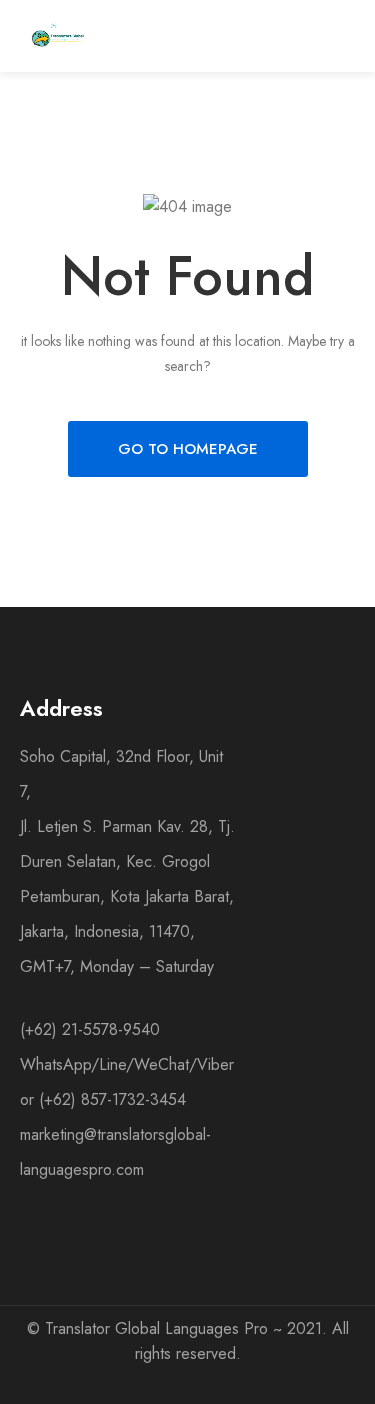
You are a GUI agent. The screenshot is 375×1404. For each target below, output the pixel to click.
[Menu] (286, 36)
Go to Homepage (188, 449)
